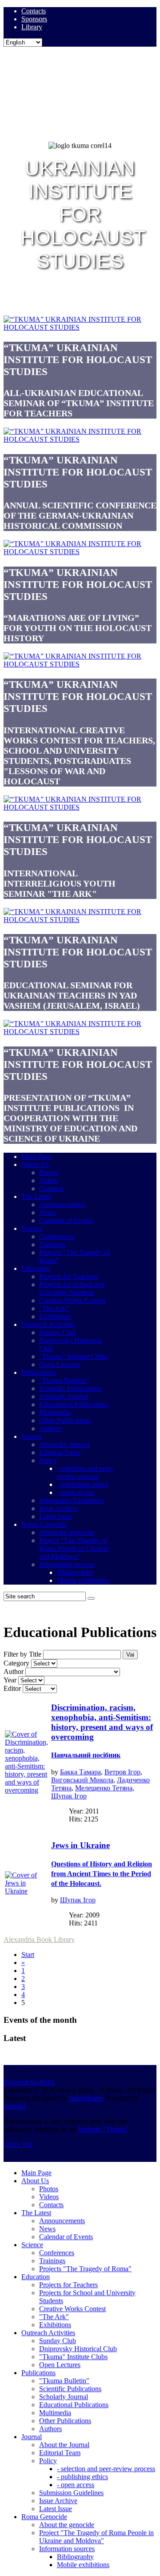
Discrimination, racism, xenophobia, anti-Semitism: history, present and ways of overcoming (102, 1731)
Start (28, 1955)
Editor (12, 1688)
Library (32, 27)
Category (16, 1663)
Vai (130, 1655)
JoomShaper (86, 2098)
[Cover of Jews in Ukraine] (27, 1891)
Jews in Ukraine (102, 1864)
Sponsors (34, 19)
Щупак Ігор (69, 1796)
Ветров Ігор (122, 1772)
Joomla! (15, 2106)
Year (10, 1680)
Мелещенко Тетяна (104, 1788)
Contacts (34, 11)
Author (14, 1671)
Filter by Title (22, 1654)
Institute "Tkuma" (104, 2129)
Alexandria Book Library (39, 1939)
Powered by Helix (29, 2082)
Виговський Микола (82, 1780)
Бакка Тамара (80, 1772)
